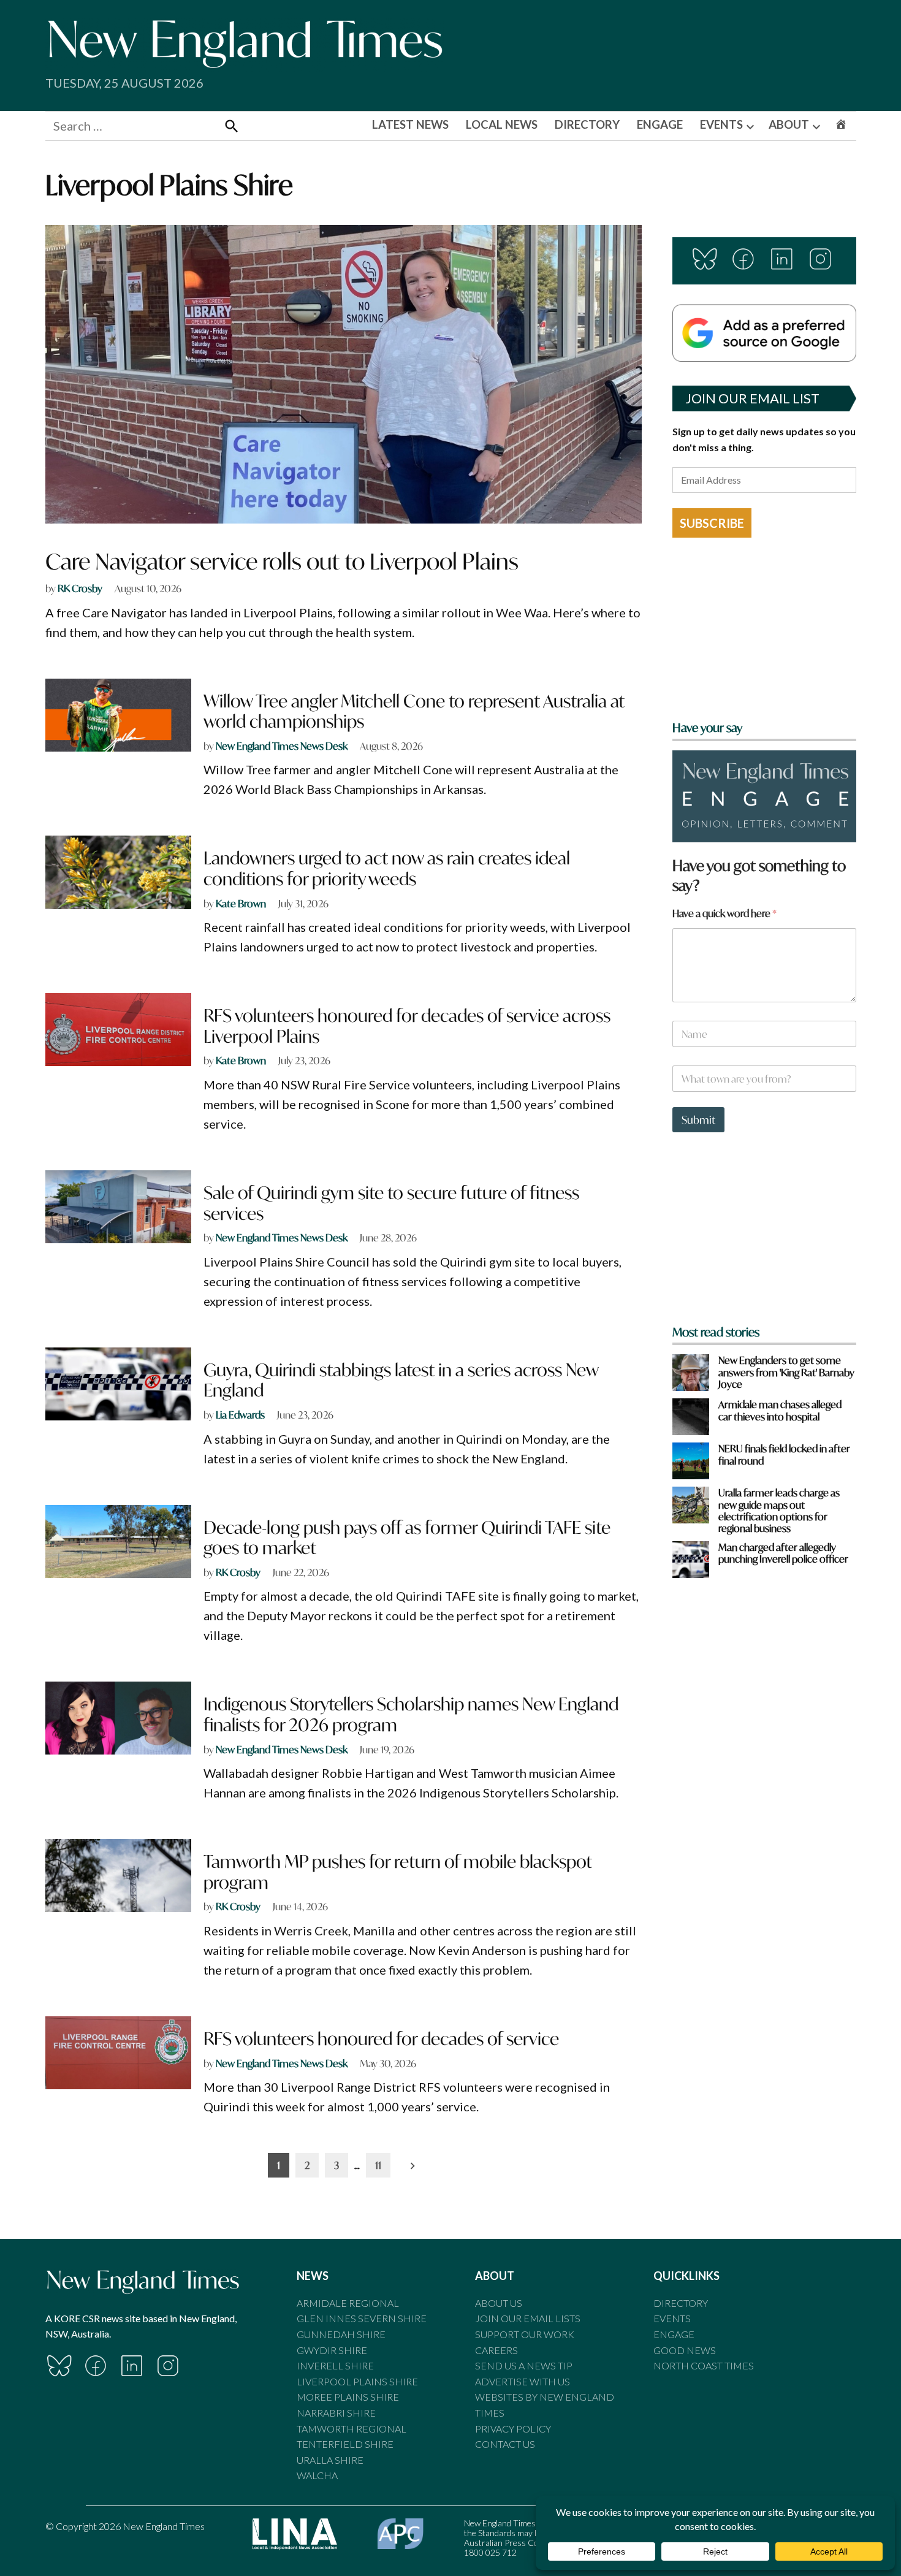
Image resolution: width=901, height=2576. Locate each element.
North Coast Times (704, 2365)
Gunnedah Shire (341, 2334)
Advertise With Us (523, 2381)
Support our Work (525, 2334)
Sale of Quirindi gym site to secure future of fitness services (391, 1203)
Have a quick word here (724, 913)
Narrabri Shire (336, 2413)
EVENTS (721, 124)
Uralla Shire (330, 2460)
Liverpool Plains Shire (357, 2381)
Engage (674, 2334)
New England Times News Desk (282, 746)
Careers (496, 2350)
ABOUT (789, 124)
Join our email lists (528, 2318)
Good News (685, 2350)
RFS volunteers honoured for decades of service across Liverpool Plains (407, 1026)
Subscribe (712, 523)
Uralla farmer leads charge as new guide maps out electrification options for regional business (779, 1510)
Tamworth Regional (352, 2429)
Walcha (317, 2475)
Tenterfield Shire (345, 2444)
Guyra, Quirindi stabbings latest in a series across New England (401, 1380)
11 (378, 2165)
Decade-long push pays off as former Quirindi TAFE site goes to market (407, 1538)
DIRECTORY (587, 124)
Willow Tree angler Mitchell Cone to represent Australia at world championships (414, 711)
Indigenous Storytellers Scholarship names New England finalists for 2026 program (411, 1714)
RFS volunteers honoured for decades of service (381, 2039)
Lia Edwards (240, 1415)
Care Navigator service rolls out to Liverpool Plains (282, 561)
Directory (681, 2303)
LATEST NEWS (410, 124)
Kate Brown (241, 903)
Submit (698, 1120)
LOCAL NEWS (502, 124)
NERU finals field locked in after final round (784, 1454)
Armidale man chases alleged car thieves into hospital (780, 1410)
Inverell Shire (335, 2365)
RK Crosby (80, 588)
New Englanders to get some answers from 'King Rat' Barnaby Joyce (786, 1372)
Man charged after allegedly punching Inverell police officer (783, 1553)
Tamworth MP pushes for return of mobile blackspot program (398, 1872)
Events (672, 2318)
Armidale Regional (348, 2303)
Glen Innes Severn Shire (362, 2318)
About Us (499, 2303)
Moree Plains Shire (348, 2397)
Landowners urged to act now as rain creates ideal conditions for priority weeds (387, 868)
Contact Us (505, 2444)
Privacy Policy (513, 2429)
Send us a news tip (524, 2365)
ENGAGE (660, 124)
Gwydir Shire (332, 2350)
